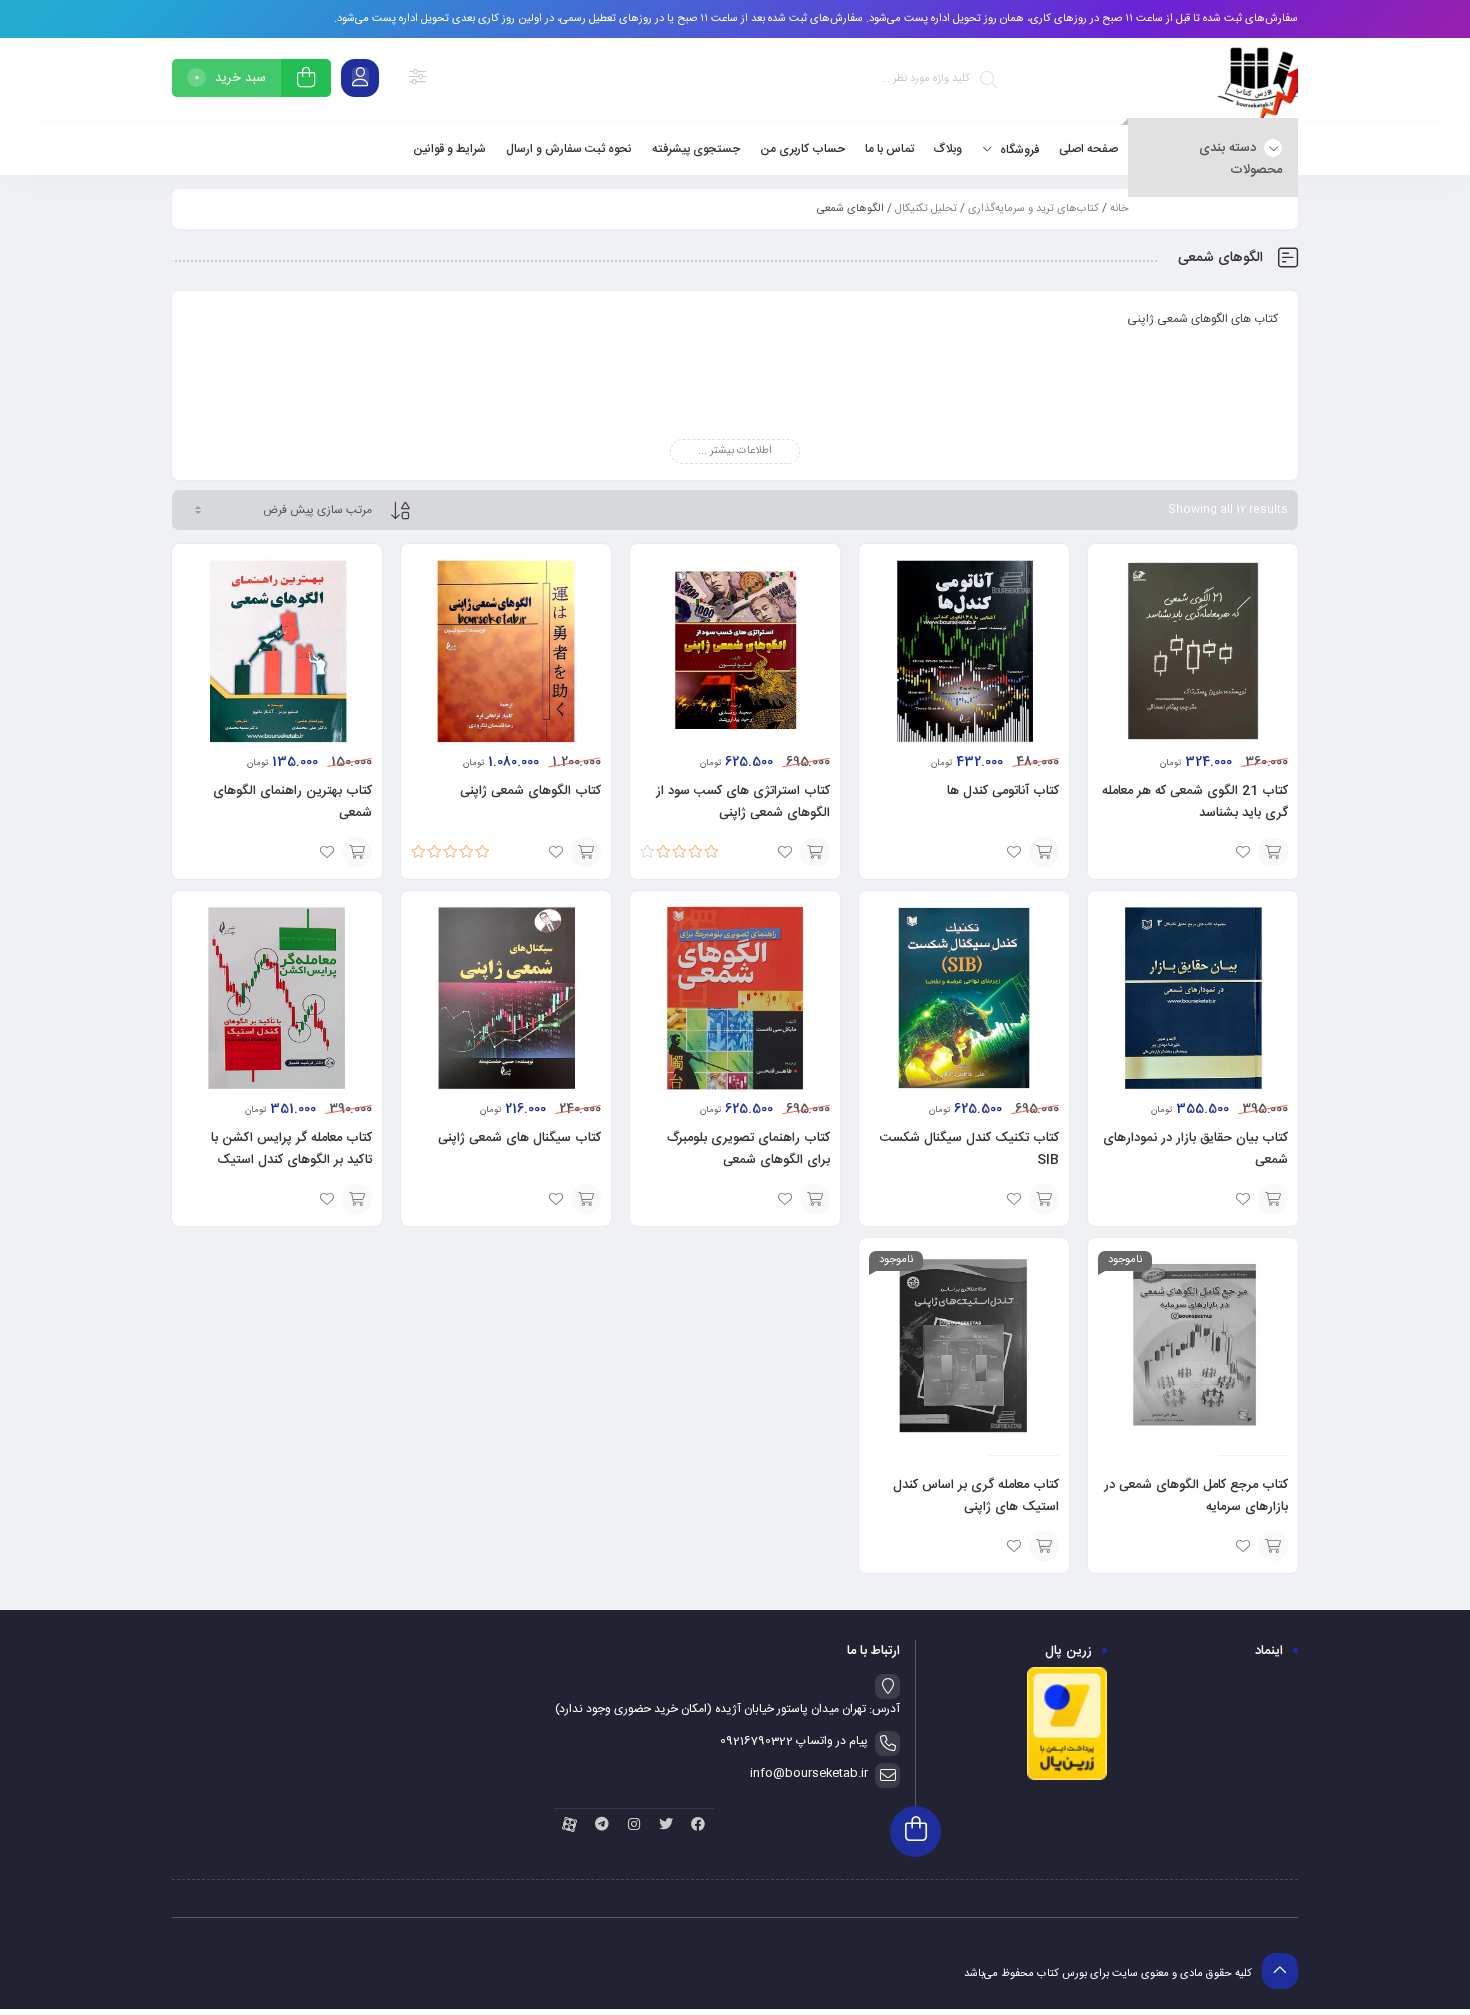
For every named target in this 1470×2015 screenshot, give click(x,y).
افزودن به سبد (1273, 1546)
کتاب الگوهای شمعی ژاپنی (530, 791)
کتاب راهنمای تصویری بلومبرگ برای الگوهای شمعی (748, 1149)
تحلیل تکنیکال (926, 209)
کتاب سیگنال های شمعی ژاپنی (519, 1138)
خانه (1119, 209)
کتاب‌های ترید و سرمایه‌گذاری (1033, 209)
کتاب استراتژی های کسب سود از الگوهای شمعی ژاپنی (743, 802)
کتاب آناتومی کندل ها (1003, 791)
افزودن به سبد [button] (1273, 852)
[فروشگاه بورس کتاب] (1258, 81)
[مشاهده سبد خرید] (306, 80)
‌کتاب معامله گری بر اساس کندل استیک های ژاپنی (976, 1496)
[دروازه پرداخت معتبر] (1067, 1778)
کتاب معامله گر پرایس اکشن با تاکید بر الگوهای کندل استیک (291, 1149)
